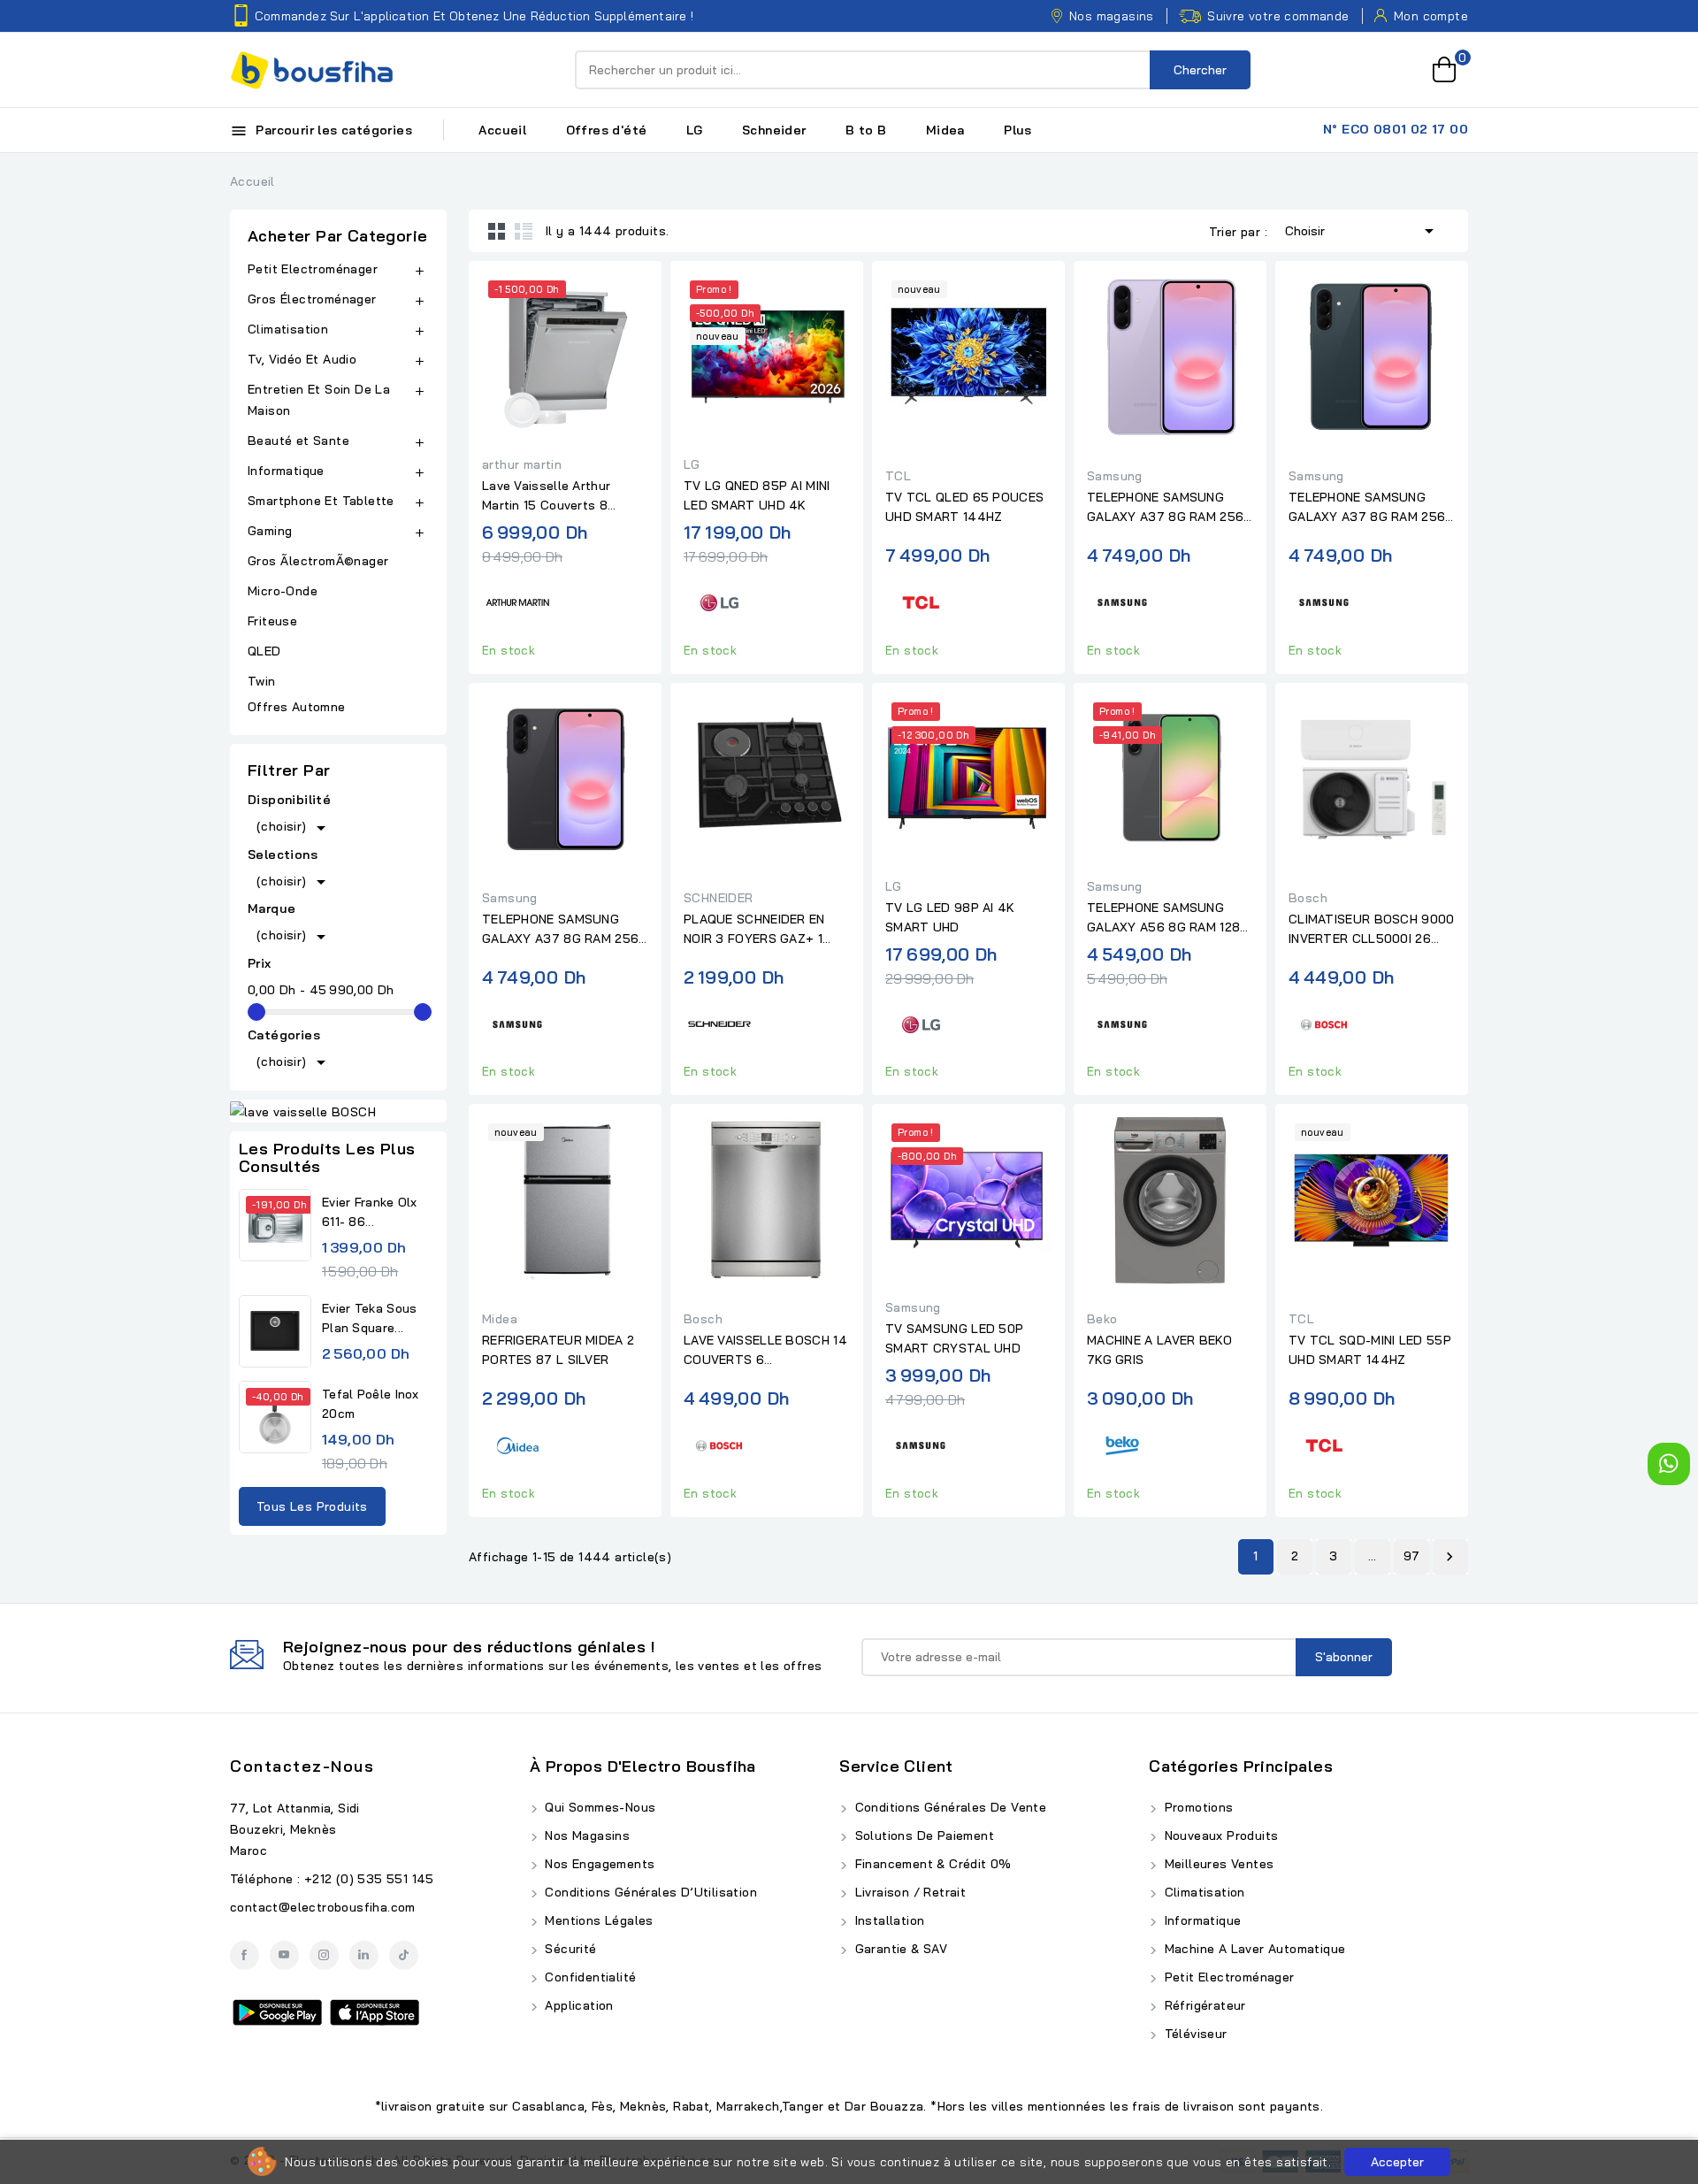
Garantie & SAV (899, 1949)
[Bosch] (1324, 1021)
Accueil (502, 130)
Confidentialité (589, 1977)
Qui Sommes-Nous (598, 1807)
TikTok (404, 1955)
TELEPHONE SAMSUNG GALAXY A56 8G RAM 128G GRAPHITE (1168, 918)
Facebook (245, 1955)
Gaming (270, 531)
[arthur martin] (517, 600)
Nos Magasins (585, 1835)
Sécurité (569, 1949)
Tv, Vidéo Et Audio (302, 359)
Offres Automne (297, 707)
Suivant (1449, 1557)
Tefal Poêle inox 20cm (371, 1404)
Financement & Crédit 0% (931, 1864)
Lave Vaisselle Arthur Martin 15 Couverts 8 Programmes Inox (546, 496)
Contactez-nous (302, 1766)
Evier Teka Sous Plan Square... (370, 1318)
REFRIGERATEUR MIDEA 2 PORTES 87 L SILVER (558, 1350)
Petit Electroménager (313, 269)
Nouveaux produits (1219, 1835)
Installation (887, 1920)
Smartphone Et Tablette (321, 501)
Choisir (1362, 231)
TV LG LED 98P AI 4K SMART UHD (950, 917)
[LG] (719, 600)
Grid (497, 231)
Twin (262, 681)
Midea (945, 130)
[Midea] (517, 1443)
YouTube (284, 1955)
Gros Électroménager (312, 299)
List (524, 231)
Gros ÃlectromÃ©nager (318, 561)
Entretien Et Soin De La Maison (319, 400)
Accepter (1397, 2162)
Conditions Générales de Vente (948, 1807)
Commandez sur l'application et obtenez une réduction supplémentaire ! (474, 16)
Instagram (324, 1955)
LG (695, 130)
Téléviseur (1193, 2034)
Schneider (774, 130)
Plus (1018, 130)
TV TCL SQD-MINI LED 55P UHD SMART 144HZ (1370, 1350)
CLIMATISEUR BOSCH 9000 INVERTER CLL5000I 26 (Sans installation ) (1372, 930)
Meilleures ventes (1217, 1864)
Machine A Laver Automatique (1253, 1949)
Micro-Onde (284, 591)
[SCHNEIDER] (719, 1021)
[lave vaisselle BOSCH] (338, 1111)
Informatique (286, 471)
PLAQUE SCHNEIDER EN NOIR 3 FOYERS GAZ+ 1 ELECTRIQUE (754, 930)
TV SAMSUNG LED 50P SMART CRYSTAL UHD (954, 1338)
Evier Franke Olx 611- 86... (370, 1212)
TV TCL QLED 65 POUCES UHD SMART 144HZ (964, 507)
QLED (266, 651)
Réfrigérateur (1203, 2005)
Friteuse (272, 621)
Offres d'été (607, 130)
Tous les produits (312, 1506)
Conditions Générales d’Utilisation (649, 1892)
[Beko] (1122, 1443)
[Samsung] (1122, 600)
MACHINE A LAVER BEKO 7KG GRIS (1159, 1350)
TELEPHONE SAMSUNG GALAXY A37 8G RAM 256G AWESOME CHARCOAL (565, 930)
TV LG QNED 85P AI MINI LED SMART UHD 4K (757, 495)
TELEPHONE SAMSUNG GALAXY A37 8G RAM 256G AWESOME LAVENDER (1170, 508)
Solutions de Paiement (922, 1835)
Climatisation (288, 329)
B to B (866, 130)
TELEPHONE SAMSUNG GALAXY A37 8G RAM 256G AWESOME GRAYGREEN (1372, 508)
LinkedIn (364, 1955)
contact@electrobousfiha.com (323, 1907)
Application (577, 2005)
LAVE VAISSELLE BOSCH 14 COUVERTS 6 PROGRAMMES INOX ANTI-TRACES (765, 1351)
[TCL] (921, 600)
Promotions (1197, 1807)
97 (1412, 1556)
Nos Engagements (598, 1864)
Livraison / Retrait (908, 1892)
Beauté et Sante (298, 441)
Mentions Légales (597, 1920)
